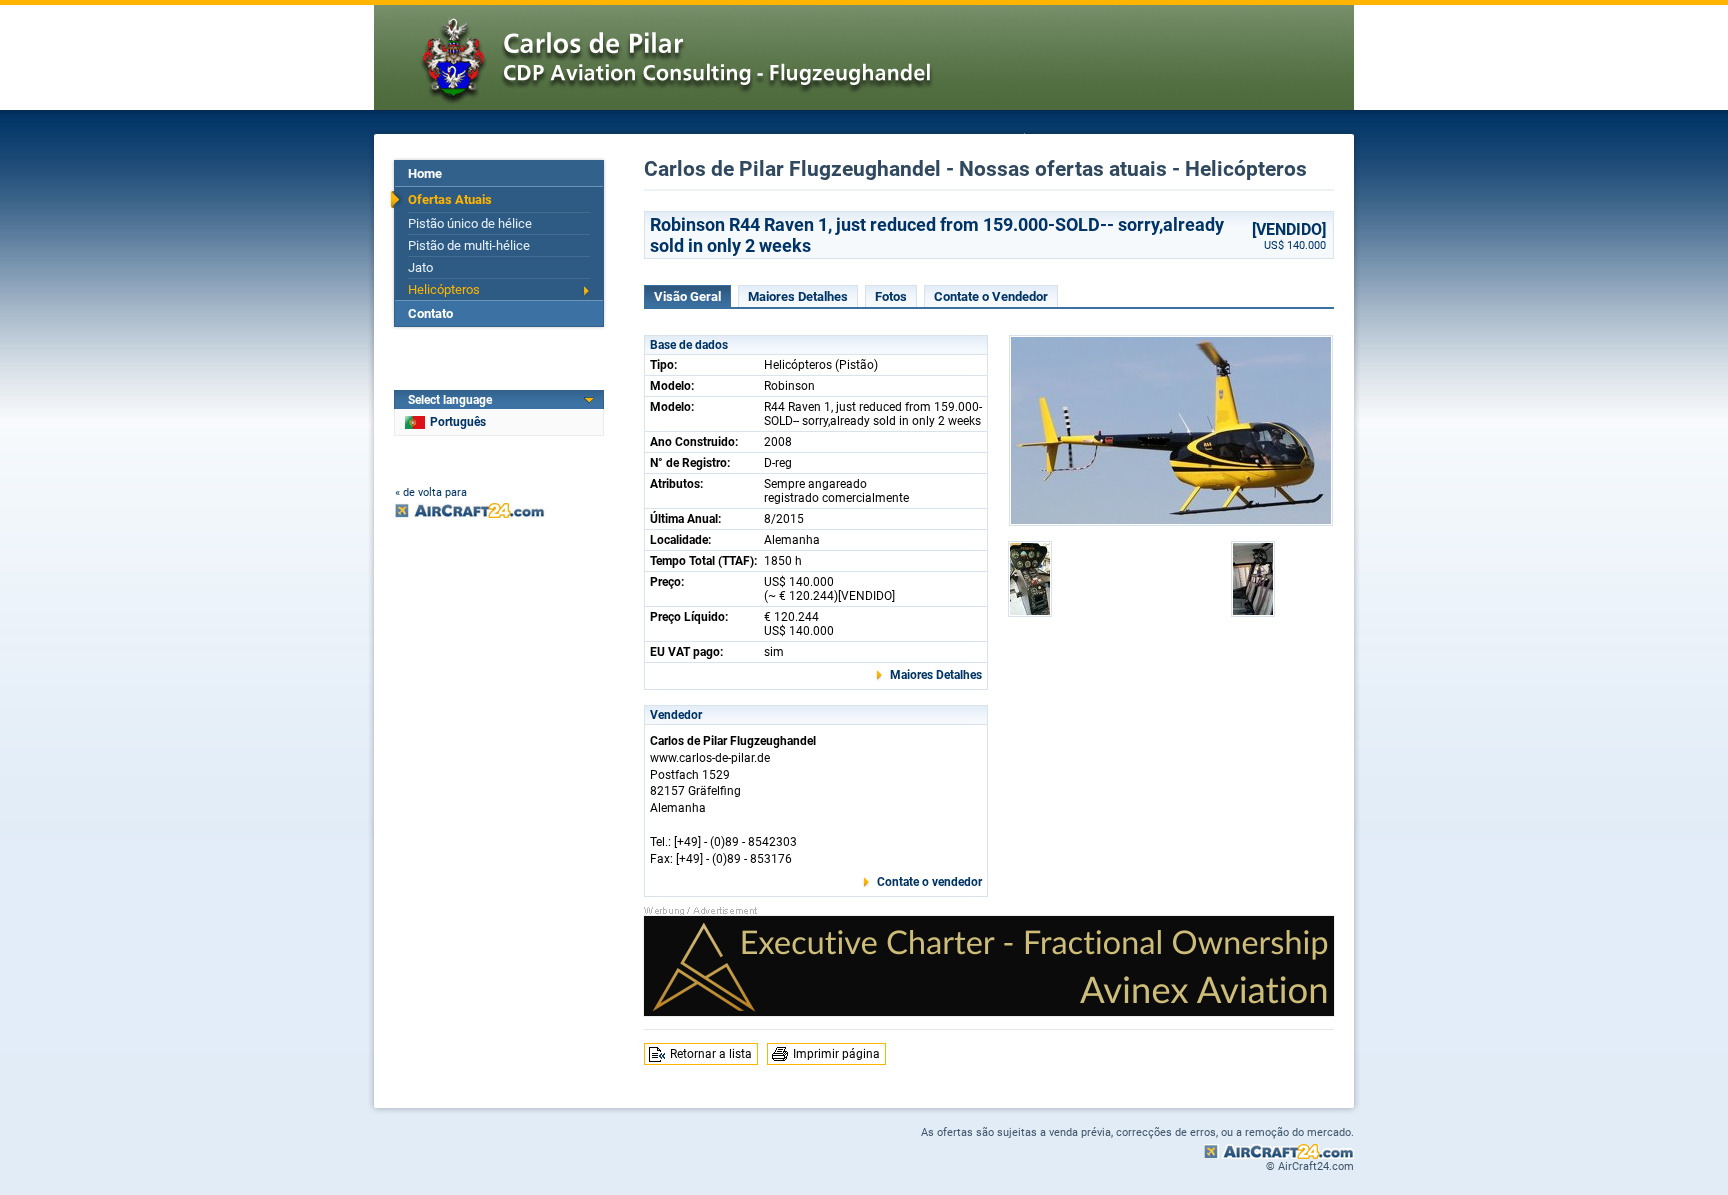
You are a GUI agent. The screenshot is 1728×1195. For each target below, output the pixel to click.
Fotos (891, 296)
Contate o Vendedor (991, 296)
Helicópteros (444, 289)
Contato (430, 313)
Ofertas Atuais (450, 199)
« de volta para (431, 492)
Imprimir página (836, 1054)
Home (425, 173)
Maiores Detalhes (798, 296)
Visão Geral (687, 296)
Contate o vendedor (929, 882)
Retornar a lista (711, 1054)
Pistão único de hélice (470, 223)
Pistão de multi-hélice (469, 245)
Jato (420, 267)
